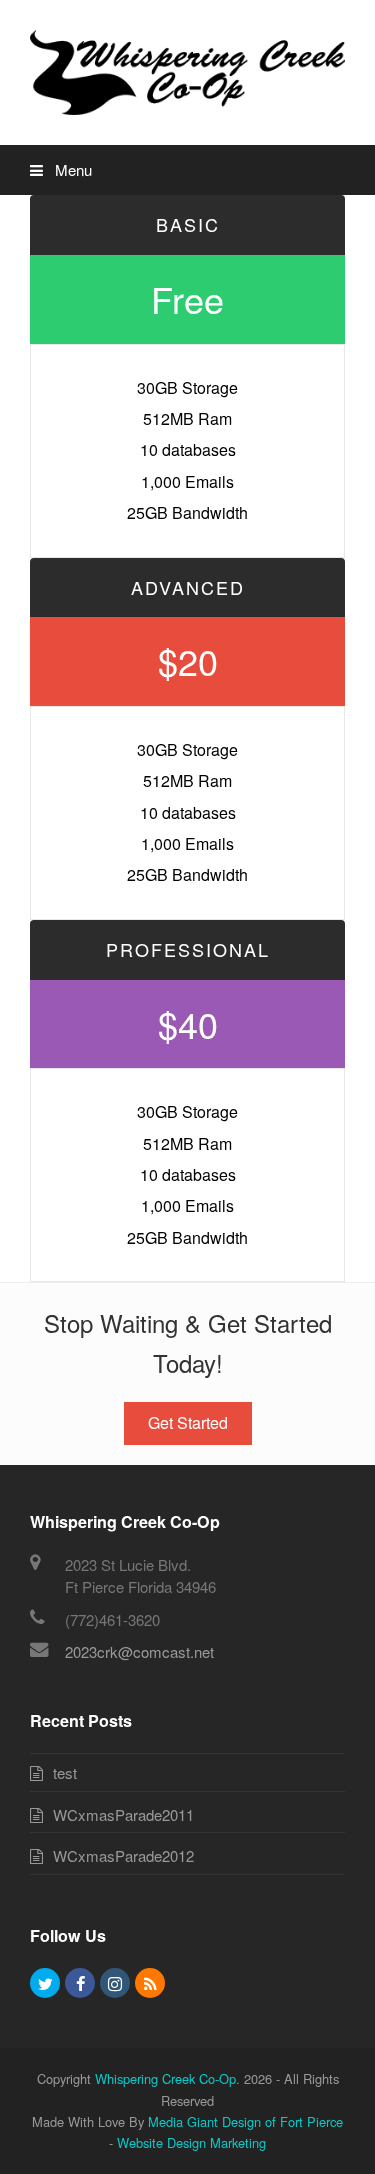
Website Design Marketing (191, 2142)
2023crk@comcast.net (139, 1651)
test (65, 1772)
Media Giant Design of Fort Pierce (245, 2121)
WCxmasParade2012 (123, 1855)
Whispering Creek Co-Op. (167, 2078)
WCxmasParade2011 (123, 1814)
